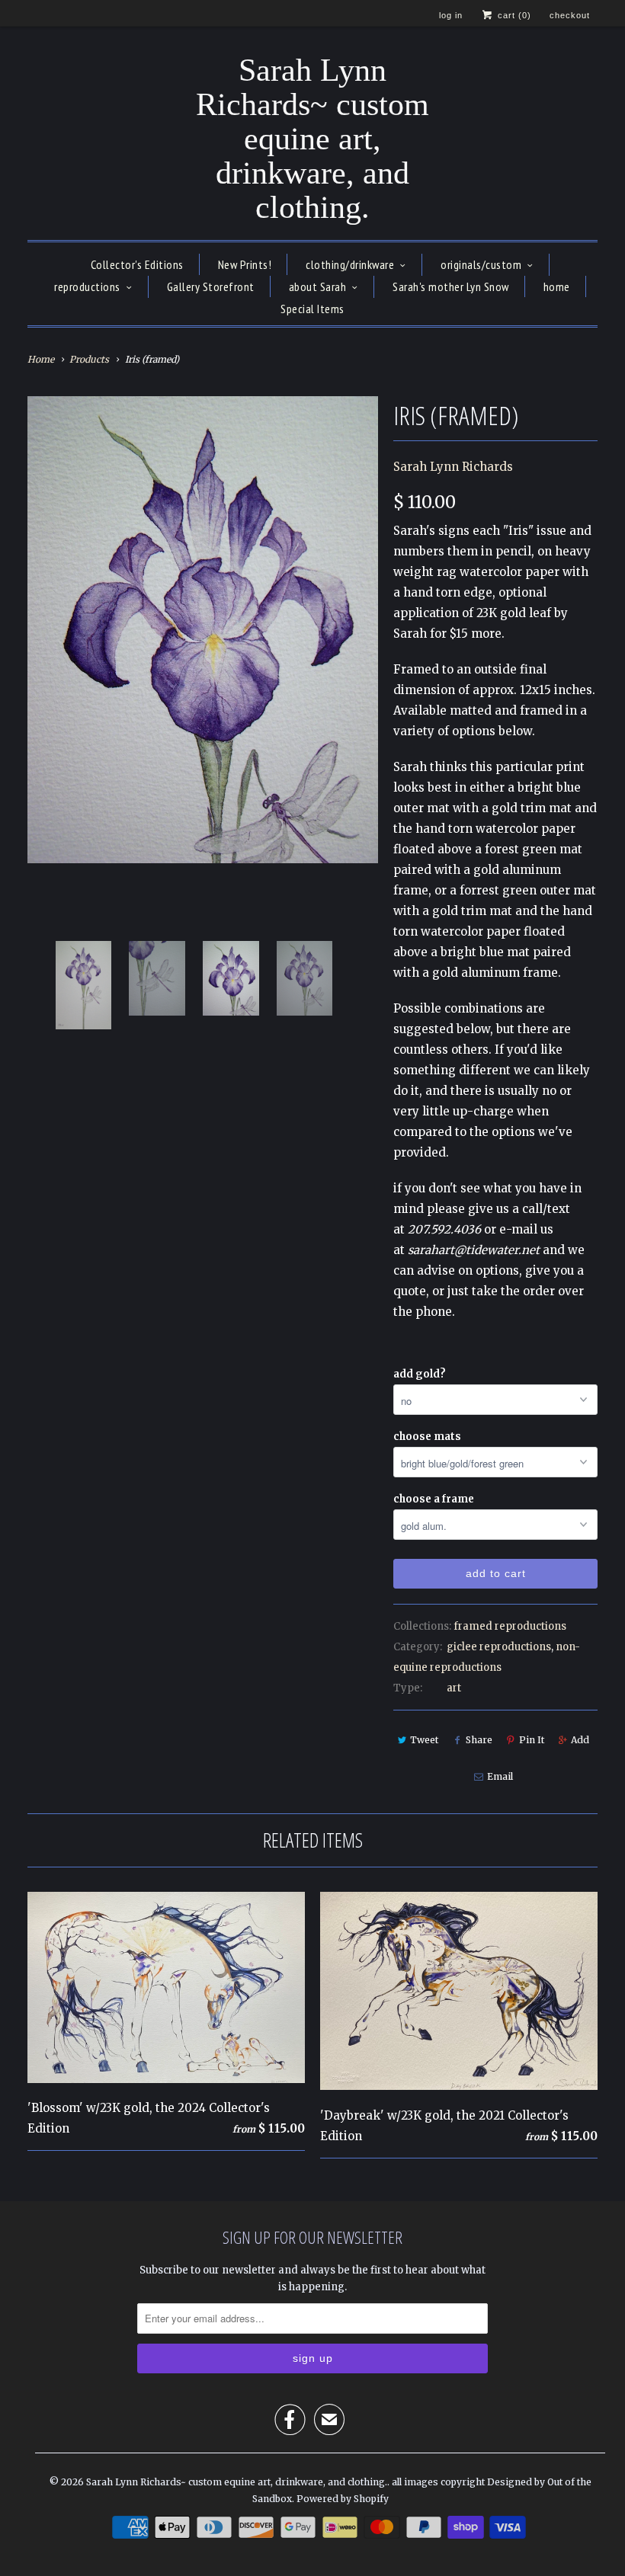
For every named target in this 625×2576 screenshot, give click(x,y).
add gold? (420, 1374)
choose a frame (434, 1499)
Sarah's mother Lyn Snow (451, 286)
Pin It (532, 1740)
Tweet (424, 1740)
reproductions (87, 286)
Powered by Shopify (343, 2499)
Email (500, 1776)
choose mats (427, 1437)
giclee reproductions (499, 1647)
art (454, 1688)
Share (479, 1740)
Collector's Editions (137, 264)
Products (89, 359)
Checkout (570, 15)
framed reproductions (510, 1626)
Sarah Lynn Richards (453, 467)
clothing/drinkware (350, 264)
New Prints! (245, 264)
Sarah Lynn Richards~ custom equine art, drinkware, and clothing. (312, 139)
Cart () (513, 15)
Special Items (312, 309)
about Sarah (318, 286)
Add (580, 1740)
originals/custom (481, 264)
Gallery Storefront (211, 286)
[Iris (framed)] (203, 630)
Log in (451, 15)
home (557, 286)
